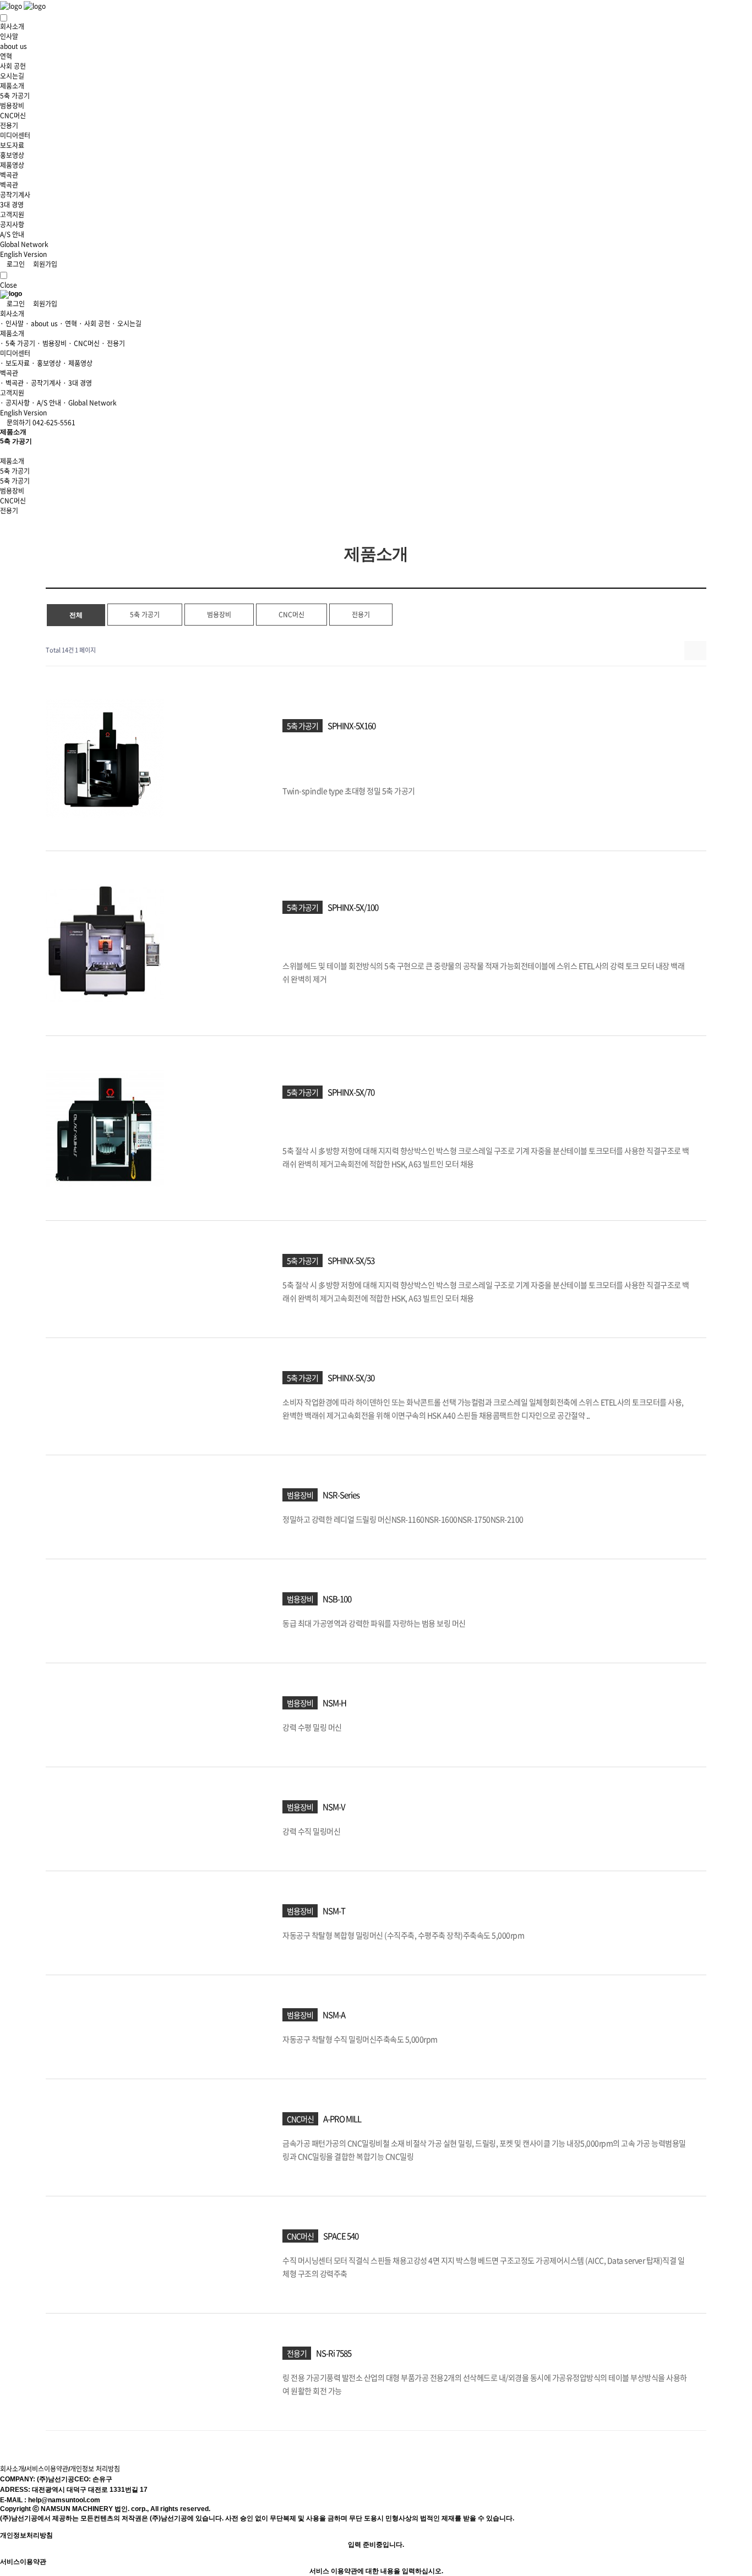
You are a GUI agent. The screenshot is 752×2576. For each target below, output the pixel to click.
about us (13, 46)
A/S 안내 (12, 234)
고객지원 (12, 215)
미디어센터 (15, 135)
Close (9, 285)
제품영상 (12, 165)
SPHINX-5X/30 (351, 1377)
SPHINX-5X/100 (353, 907)
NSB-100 (337, 1598)
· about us (42, 324)
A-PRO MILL (342, 2118)
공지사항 (12, 224)
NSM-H (334, 1702)
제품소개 (12, 86)
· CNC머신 (84, 343)
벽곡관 (9, 175)
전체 (76, 615)
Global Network (24, 244)
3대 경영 (12, 205)
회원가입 (44, 264)
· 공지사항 (15, 403)
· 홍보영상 (46, 363)
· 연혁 (68, 324)
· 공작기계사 (43, 383)
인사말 (9, 36)
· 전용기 (113, 343)
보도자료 (12, 145)
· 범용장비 (52, 343)
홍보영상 (12, 155)
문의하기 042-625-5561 (40, 423)
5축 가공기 (15, 96)
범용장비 (12, 106)
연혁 (6, 56)
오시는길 (12, 76)
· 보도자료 (15, 363)
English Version (23, 254)
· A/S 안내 (46, 403)
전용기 (9, 125)
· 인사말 (12, 324)
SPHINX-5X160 (352, 726)
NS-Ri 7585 (334, 2353)
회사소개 (12, 26)
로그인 (15, 264)
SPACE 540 (341, 2235)
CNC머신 (13, 116)
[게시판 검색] (696, 651)
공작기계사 (15, 195)
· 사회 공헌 (94, 324)
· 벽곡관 (12, 383)
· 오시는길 (127, 324)
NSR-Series (341, 1494)
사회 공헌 (13, 66)
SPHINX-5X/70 (351, 1092)
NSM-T (334, 1910)
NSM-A (334, 2014)
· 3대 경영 (77, 383)
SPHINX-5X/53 (351, 1260)
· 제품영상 (78, 363)
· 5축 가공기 (18, 343)
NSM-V (334, 1806)
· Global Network (90, 403)
